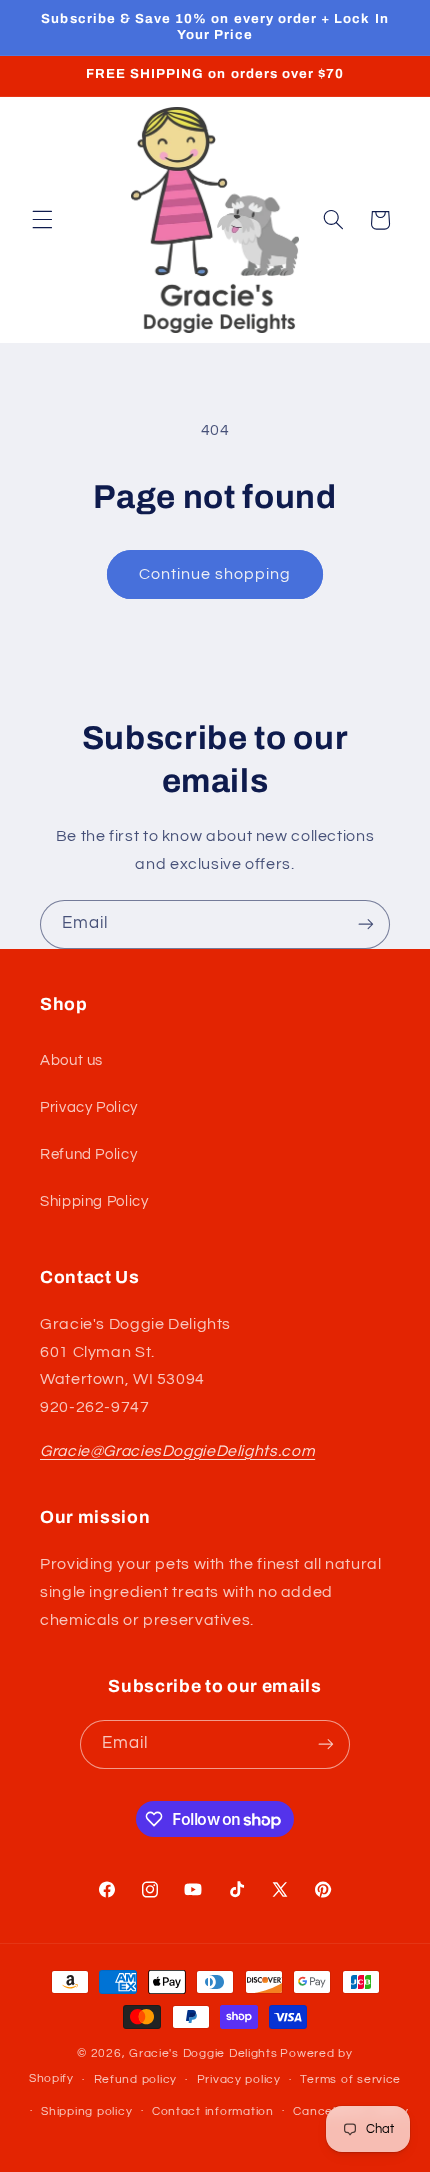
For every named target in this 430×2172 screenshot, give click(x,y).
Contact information (213, 2111)
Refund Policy (88, 1154)
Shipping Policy (94, 1201)
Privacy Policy (89, 1107)
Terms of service (350, 2079)
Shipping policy (86, 2111)
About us (71, 1060)
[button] (42, 220)
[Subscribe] (366, 924)
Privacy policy (239, 2079)
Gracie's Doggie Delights (203, 2053)
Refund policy (136, 2079)
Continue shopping (215, 574)
